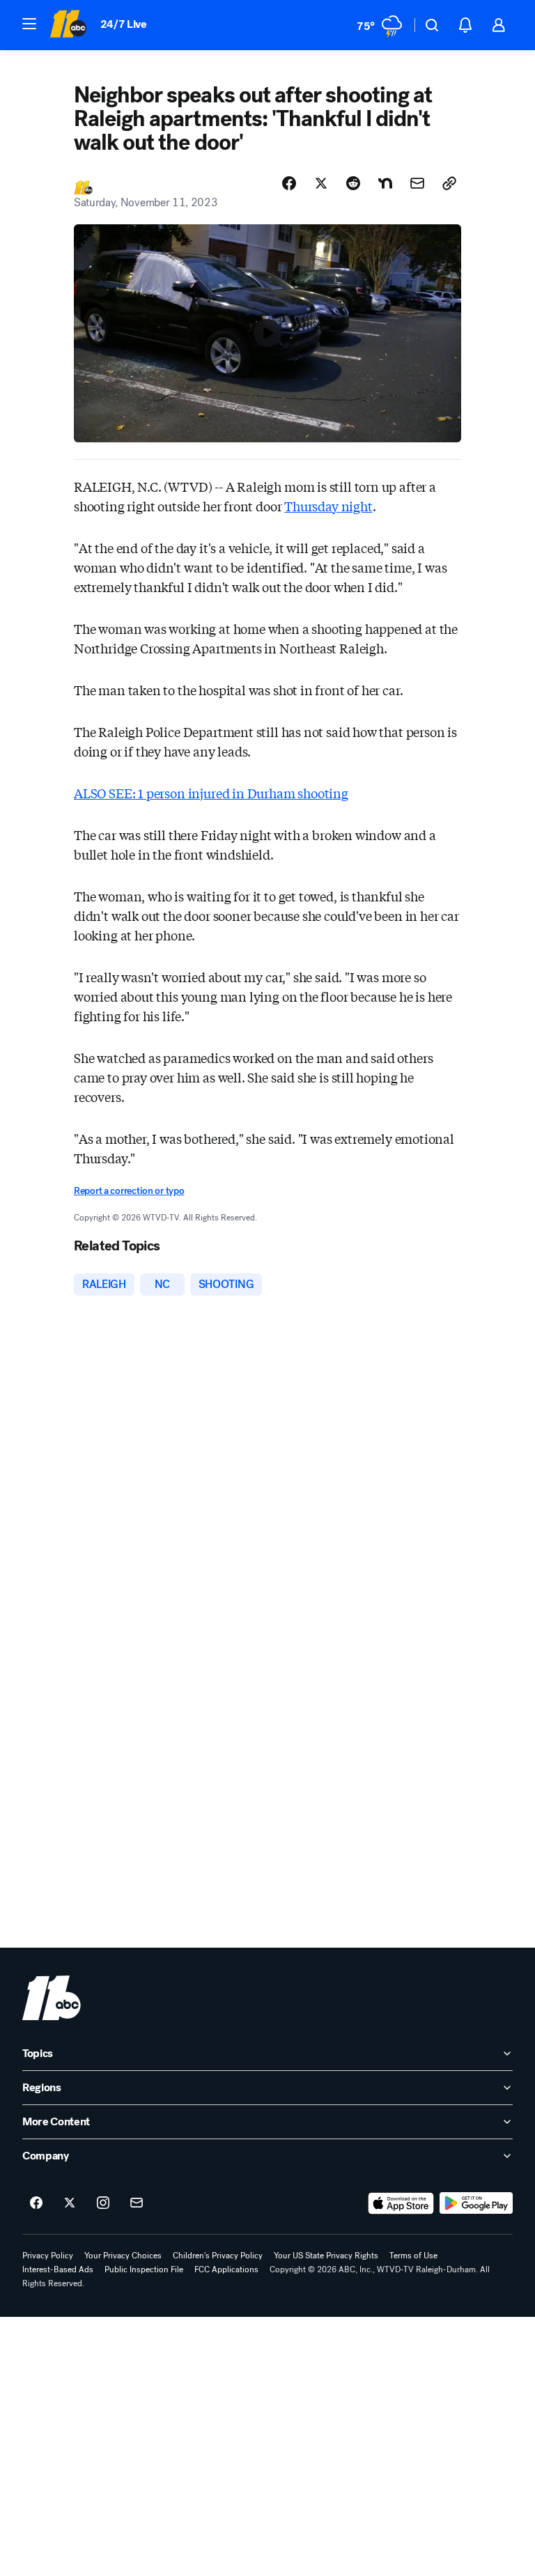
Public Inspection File (144, 2269)
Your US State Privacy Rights (326, 2256)
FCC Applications (226, 2269)
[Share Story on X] (321, 183)
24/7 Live (124, 24)
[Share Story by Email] (417, 183)
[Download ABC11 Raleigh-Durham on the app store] (401, 2203)
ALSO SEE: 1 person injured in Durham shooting (211, 793)
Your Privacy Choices (123, 2256)
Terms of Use (413, 2256)
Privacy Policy (48, 2256)
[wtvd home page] (52, 1998)
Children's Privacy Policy (218, 2256)
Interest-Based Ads (58, 2269)
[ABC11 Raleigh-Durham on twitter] (70, 2203)
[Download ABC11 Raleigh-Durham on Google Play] (476, 2203)
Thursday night (328, 506)
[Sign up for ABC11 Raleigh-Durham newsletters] (137, 2203)
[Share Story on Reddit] (353, 183)
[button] (29, 24)
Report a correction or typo (129, 1191)
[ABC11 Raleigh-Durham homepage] (68, 25)
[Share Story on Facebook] (289, 183)
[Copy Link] (449, 183)
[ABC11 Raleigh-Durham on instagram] (103, 2203)
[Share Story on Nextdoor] (385, 183)
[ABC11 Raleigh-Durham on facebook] (36, 2203)
